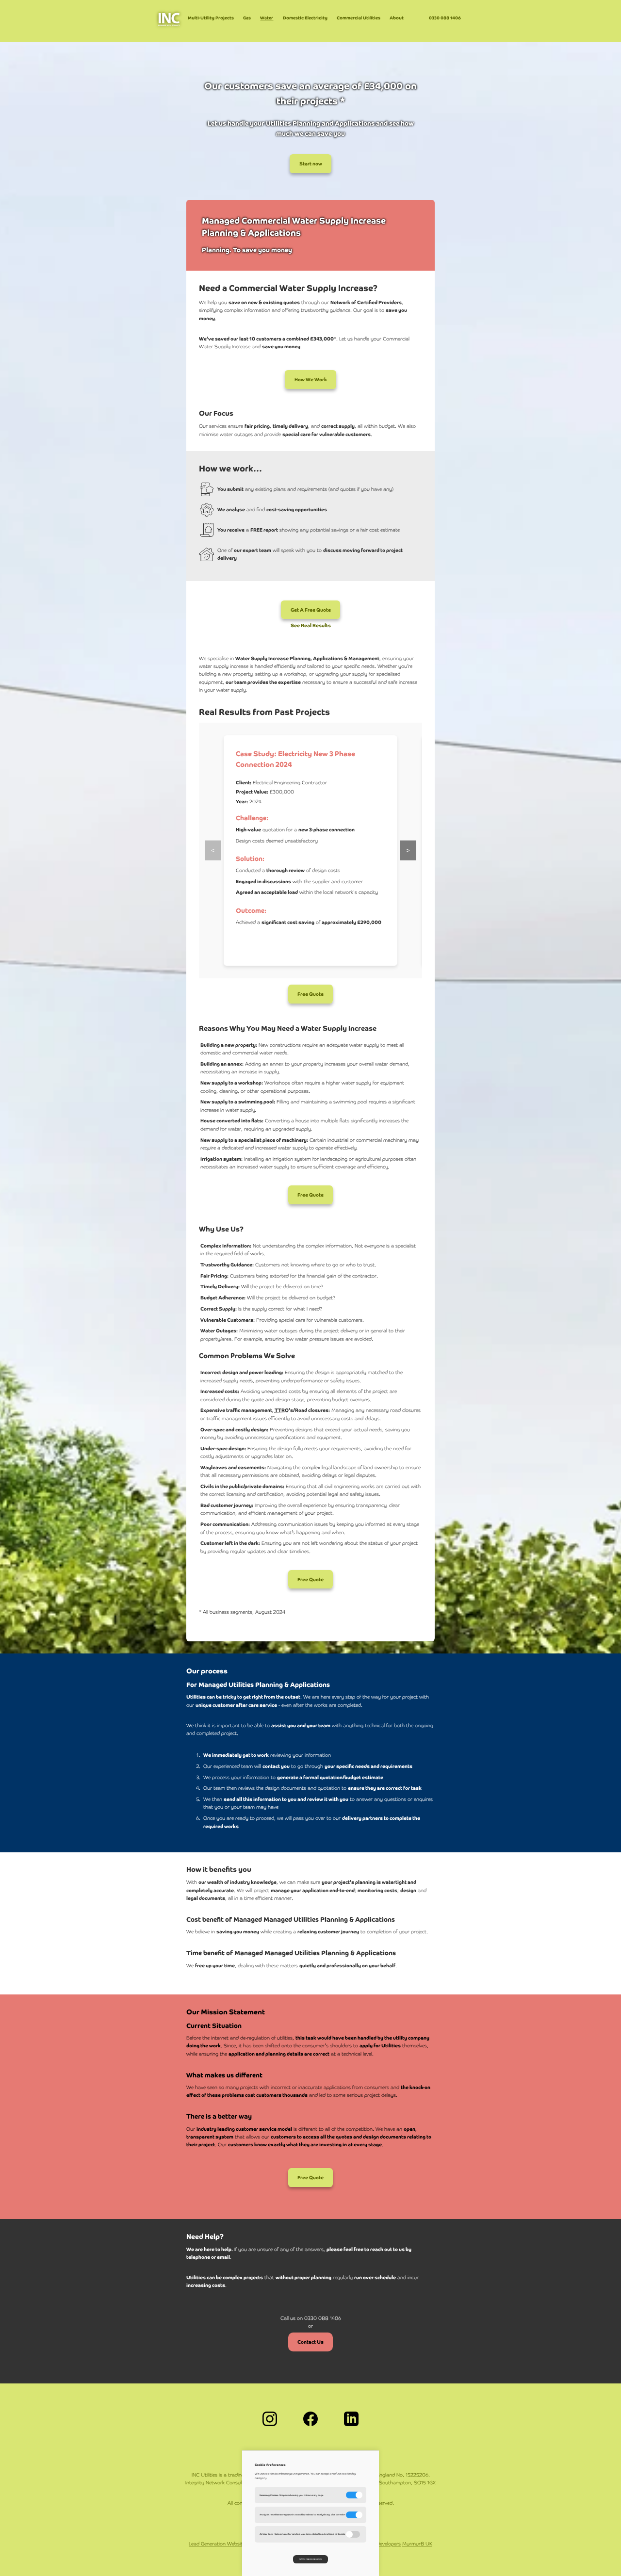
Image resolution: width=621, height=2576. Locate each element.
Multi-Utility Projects (211, 18)
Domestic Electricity (305, 18)
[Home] (169, 26)
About (397, 18)
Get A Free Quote (311, 609)
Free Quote (310, 994)
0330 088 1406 (445, 18)
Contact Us (310, 2342)
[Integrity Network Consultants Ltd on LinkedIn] (351, 2420)
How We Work (311, 380)
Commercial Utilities (359, 18)
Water (267, 18)
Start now (311, 164)
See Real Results (311, 625)
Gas (247, 18)
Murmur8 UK (417, 2544)
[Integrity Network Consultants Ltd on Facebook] (310, 2420)
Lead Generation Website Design (225, 2544)
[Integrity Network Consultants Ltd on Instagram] (270, 2420)
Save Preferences (310, 2559)
